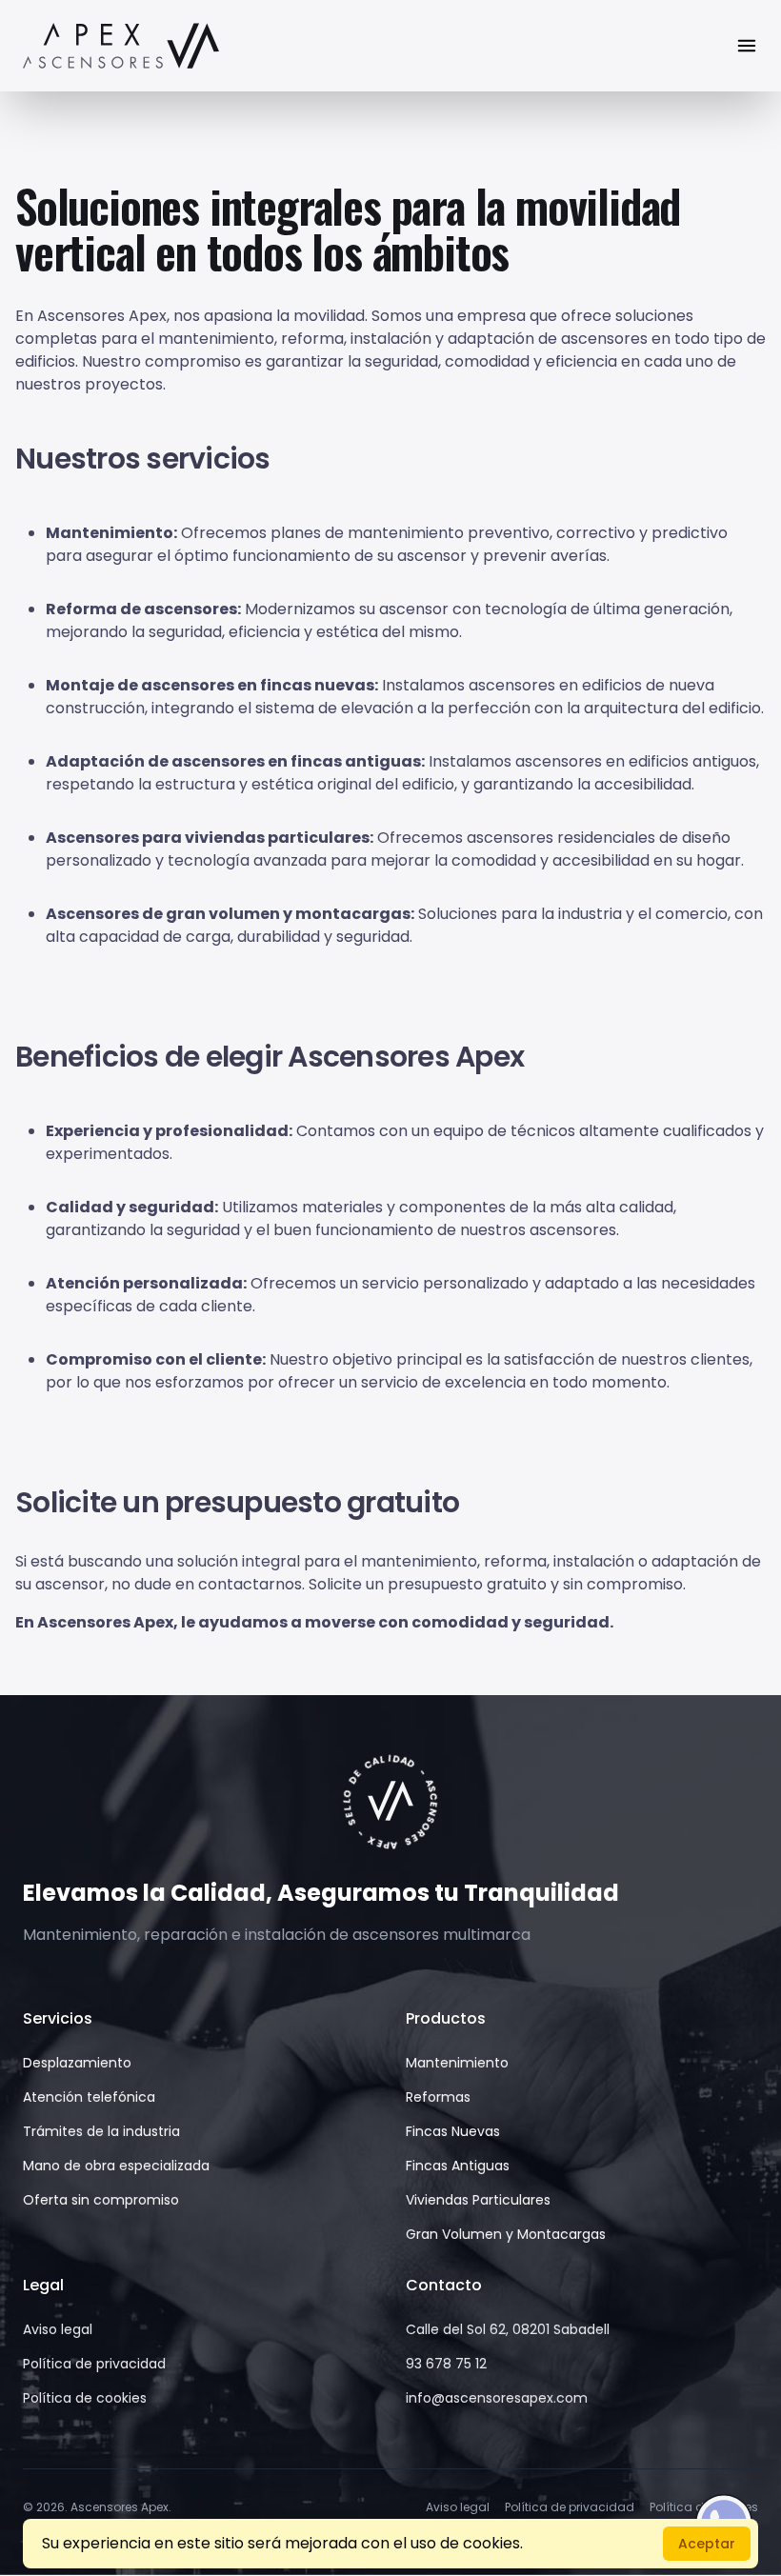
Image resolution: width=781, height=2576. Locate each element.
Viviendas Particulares (478, 2200)
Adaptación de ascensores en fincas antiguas (233, 761)
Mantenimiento (110, 533)
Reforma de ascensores (141, 609)
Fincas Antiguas (458, 2166)
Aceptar (707, 2544)
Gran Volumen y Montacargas (506, 2234)
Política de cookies (85, 2398)
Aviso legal (58, 2329)
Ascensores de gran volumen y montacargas (228, 914)
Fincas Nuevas (453, 2131)
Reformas (438, 2097)
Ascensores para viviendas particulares (208, 838)
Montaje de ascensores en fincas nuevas (210, 685)
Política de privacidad (94, 2364)
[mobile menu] (747, 46)
